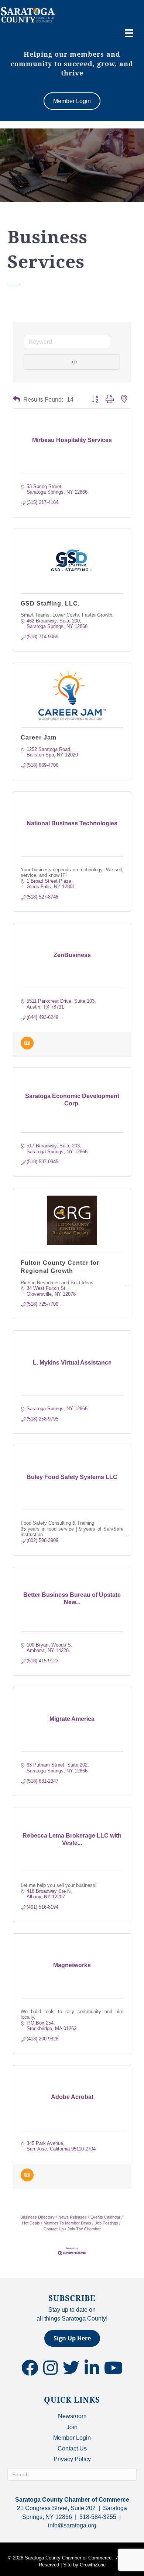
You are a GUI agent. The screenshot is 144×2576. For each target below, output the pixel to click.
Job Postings (107, 2223)
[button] (17, 399)
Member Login (72, 2438)
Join (72, 2427)
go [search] (75, 362)
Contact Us (72, 2448)
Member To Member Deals (67, 2223)
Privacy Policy (72, 2459)
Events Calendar (105, 2217)
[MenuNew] (129, 33)
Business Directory (37, 2217)
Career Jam (39, 737)
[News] (27, 1048)
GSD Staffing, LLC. (50, 604)
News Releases (73, 2217)
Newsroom (72, 2416)
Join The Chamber (84, 2229)
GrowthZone (93, 2565)
